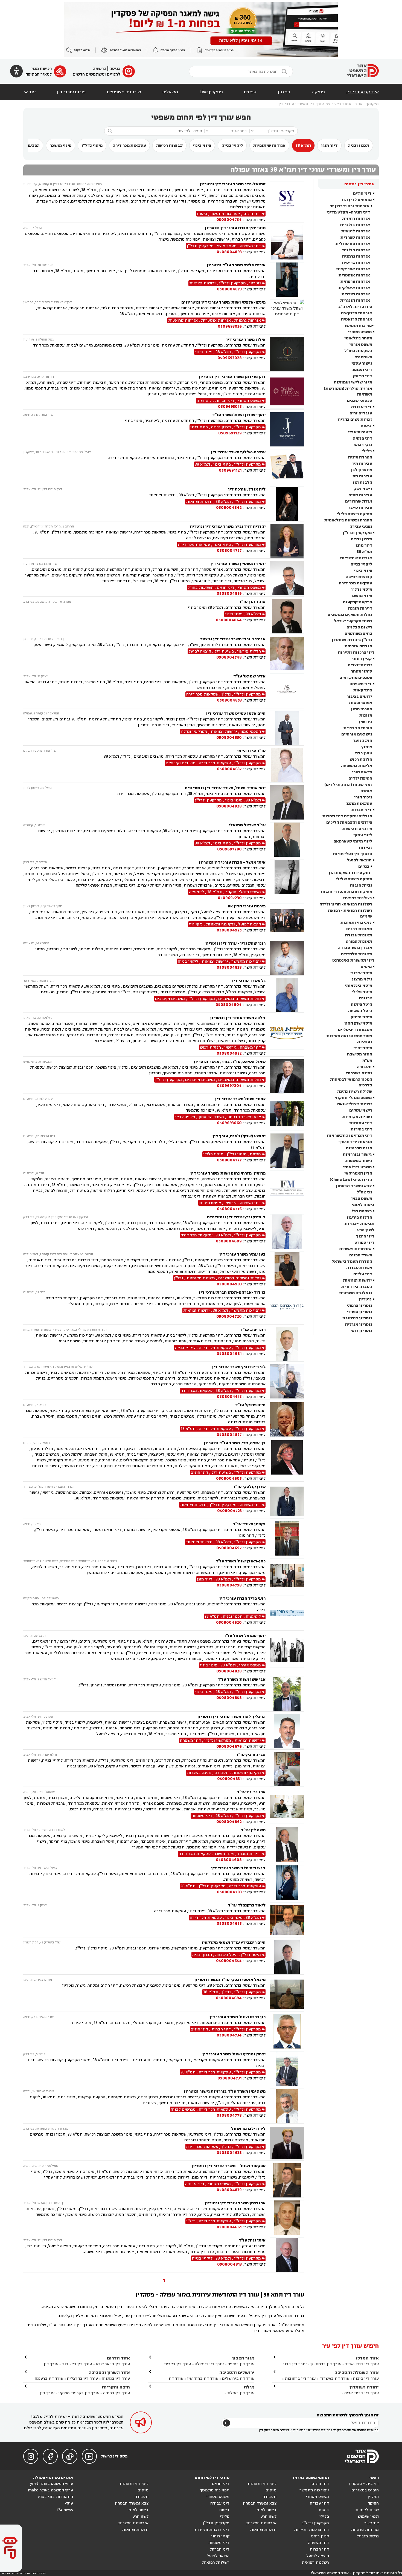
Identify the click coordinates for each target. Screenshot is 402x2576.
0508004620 (229, 1622)
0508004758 (229, 1585)
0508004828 (229, 1671)
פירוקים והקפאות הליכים (349, 822)
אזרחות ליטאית (356, 231)
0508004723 (229, 1511)
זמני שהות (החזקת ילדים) (348, 785)
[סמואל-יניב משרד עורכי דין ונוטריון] (287, 202)
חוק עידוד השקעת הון (349, 873)
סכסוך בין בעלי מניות (353, 854)
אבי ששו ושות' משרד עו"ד (241, 1679)
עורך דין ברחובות (300, 2379)
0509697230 (230, 898)
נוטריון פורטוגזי (357, 1318)
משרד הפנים (361, 1255)
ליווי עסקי (363, 835)
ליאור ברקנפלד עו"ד (247, 1905)
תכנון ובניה (359, 145)
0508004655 (229, 1924)
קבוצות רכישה (169, 145)
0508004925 (229, 930)
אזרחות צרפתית (355, 282)
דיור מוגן (329, 145)
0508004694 (229, 1998)
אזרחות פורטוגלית (353, 244)
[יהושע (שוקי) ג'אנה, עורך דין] (287, 1151)
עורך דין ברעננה (49, 2379)
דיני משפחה (361, 684)
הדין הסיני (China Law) (351, 1180)
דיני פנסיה (362, 438)
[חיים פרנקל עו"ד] (287, 1420)
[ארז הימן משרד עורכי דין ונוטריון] (287, 2218)
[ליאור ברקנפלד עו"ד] (287, 1920)
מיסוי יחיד (363, 1048)
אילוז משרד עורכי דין (246, 340)
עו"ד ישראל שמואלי (247, 825)
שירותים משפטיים (124, 92)
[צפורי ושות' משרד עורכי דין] (287, 1113)
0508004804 (229, 1005)
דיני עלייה (363, 1274)
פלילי (367, 451)
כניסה (115, 69)
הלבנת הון (362, 482)
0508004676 (229, 1746)
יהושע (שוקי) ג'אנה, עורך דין (239, 1136)
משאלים (170, 92)
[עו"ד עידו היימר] (287, 765)
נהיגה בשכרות (359, 1073)
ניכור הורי (363, 797)
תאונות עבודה (359, 935)
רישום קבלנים (359, 627)
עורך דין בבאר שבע (113, 2364)
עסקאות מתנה (359, 804)
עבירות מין (362, 464)
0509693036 (230, 326)
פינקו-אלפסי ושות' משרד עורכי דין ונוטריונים (223, 302)
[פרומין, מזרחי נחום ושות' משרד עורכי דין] (287, 1191)
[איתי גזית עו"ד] (287, 2255)
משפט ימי (363, 357)
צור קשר (372, 2523)
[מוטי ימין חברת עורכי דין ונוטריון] (287, 242)
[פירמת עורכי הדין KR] (287, 921)
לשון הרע (366, 1230)
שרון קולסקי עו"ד (249, 1487)
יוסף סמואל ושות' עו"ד (244, 1636)
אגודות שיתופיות (269, 145)
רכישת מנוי (41, 69)
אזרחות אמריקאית (353, 269)
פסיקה (318, 92)
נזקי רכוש (363, 445)
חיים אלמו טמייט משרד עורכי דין (236, 713)
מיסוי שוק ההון (358, 1023)
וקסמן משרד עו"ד (249, 1524)
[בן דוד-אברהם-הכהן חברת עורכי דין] (287, 1307)
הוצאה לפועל (359, 860)
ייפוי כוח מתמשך (359, 326)
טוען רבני (363, 753)
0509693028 (230, 358)
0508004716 (229, 1209)
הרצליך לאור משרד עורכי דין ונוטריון (231, 1717)
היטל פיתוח (362, 1004)
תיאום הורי (362, 772)
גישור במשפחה (358, 1161)
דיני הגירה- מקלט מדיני (348, 212)
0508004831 (229, 1779)
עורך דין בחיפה (241, 2364)
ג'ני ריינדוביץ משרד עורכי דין (239, 1367)
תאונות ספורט (359, 941)
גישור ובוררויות (357, 1154)
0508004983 (229, 1284)
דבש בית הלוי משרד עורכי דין (238, 1868)
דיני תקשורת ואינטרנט (353, 960)
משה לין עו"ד (253, 1830)
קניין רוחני (362, 659)
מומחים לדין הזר (356, 200)
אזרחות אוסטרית (354, 275)
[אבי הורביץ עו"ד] (287, 1769)
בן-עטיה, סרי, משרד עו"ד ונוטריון (235, 1443)
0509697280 (229, 849)
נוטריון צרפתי (359, 1306)
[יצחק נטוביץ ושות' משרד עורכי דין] (287, 2069)
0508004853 (229, 700)
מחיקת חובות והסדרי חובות (346, 892)
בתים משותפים (358, 634)
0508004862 (229, 1822)
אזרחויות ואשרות (355, 1249)
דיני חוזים (362, 193)
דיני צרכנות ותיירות (356, 652)
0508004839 (229, 2190)
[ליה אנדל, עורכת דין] (287, 504)
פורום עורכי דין (71, 92)
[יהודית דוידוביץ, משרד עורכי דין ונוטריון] (287, 541)
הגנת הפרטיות (359, 1148)
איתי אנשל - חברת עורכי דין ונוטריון (232, 862)
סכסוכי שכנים (360, 401)
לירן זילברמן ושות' (248, 2129)
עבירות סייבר (360, 508)
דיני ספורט (364, 1243)
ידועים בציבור (359, 696)
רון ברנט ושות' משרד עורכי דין (238, 2017)
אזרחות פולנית (356, 250)
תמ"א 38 (303, 145)
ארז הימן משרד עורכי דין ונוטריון (235, 2203)
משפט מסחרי (360, 332)
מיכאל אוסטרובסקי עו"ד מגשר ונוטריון (230, 1980)
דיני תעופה (362, 370)
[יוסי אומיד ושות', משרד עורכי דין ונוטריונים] (287, 802)
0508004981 (229, 1354)
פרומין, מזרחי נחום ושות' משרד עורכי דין (228, 1173)
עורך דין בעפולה (209, 2364)
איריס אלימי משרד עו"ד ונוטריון (236, 265)
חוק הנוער (363, 741)
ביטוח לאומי (363, 1205)
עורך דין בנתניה (116, 2379)
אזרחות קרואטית (356, 319)
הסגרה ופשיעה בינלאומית (348, 520)
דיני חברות (362, 810)
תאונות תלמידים (357, 954)
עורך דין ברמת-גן (326, 2364)
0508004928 (229, 806)
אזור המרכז (367, 2358)
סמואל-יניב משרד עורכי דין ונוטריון (233, 184)
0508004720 (229, 1316)
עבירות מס (362, 476)
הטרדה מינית (360, 457)
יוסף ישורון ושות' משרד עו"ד (239, 415)
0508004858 (229, 1698)
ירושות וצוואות (357, 1280)
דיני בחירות (361, 1129)
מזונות (366, 715)
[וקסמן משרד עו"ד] (287, 1538)
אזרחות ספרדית (355, 237)
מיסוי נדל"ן (92, 145)
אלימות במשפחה (357, 766)
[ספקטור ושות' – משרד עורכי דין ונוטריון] (287, 2180)
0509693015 (230, 407)
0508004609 (229, 1241)
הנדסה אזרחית (358, 646)
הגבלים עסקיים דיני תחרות (347, 816)
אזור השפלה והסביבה (357, 2372)
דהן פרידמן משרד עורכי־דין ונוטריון (232, 377)
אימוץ (367, 747)
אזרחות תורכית (356, 294)
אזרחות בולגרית (355, 225)
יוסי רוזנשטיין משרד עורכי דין (238, 564)
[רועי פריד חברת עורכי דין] (287, 1613)
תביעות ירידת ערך (355, 1142)
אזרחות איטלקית (354, 288)
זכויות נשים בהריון (355, 419)
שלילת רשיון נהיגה (355, 1091)
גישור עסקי (362, 363)
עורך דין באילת (241, 2393)
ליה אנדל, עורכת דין (247, 489)
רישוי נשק (363, 489)
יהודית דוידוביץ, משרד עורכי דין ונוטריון (228, 527)
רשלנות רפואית (357, 898)
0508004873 (229, 289)
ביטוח (366, 426)
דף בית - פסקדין (364, 2484)
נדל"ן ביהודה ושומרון (352, 640)
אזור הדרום (118, 2358)
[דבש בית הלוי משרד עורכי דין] (287, 1883)
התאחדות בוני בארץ (55, 2497)
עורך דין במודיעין (203, 2379)
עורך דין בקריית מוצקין (79, 2393)
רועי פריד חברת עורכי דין (242, 1598)
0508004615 (229, 1397)
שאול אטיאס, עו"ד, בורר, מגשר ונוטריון (230, 1062)
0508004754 (229, 220)
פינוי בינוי (202, 145)
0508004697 (229, 1548)
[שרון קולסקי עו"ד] (287, 1501)
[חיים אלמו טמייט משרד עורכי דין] (287, 728)
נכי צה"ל (364, 1192)
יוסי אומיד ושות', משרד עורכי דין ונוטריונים (225, 788)
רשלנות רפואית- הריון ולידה (346, 904)
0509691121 (230, 470)
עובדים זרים (361, 413)
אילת (249, 2387)
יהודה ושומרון (364, 2387)
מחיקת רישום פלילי (354, 514)
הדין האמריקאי (358, 1173)
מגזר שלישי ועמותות (353, 382)
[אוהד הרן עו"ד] (287, 616)
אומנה (366, 791)
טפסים (250, 92)
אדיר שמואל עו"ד (249, 676)
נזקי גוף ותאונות (356, 923)
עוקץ (69, 2503)
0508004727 (229, 551)
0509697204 (229, 1086)
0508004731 (230, 2078)
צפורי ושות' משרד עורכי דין (240, 1099)
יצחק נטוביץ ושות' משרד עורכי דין (234, 2054)
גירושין (365, 722)
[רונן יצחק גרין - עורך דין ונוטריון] (287, 958)
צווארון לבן (362, 470)
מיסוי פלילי (362, 992)
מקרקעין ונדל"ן (357, 533)
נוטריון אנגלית (359, 1324)
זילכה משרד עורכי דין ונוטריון (238, 1018)
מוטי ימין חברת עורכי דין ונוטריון (235, 228)
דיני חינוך (365, 1236)
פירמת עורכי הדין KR (247, 906)
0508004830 (229, 738)
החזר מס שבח (360, 1054)
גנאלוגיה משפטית (356, 1293)
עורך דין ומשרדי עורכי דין (301, 104)
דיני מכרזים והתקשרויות (349, 1136)
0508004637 (229, 769)
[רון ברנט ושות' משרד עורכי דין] (287, 2031)
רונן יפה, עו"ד (253, 1330)
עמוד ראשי (342, 104)
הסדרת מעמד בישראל (352, 1261)
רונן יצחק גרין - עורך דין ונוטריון (235, 943)
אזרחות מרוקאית (356, 313)
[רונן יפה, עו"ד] (287, 1344)
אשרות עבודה (359, 1268)
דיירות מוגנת (360, 608)
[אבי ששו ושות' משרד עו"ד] (287, 1694)
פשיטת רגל (362, 1211)
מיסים (366, 967)
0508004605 (229, 1479)
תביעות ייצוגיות (359, 1224)
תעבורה (364, 1067)
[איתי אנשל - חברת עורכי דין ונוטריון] (287, 880)
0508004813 (229, 2264)
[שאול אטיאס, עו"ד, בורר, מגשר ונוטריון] (287, 1076)
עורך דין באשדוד (334, 2379)
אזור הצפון (243, 2358)
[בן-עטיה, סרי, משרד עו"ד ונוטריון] (287, 1461)
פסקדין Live (211, 92)
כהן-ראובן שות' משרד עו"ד (241, 1561)
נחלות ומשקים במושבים (350, 615)
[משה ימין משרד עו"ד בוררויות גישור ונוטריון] (287, 2106)
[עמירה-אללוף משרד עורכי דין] (287, 467)
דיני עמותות (361, 1123)
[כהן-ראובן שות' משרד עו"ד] (287, 1576)
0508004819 (229, 594)
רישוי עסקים (361, 1110)
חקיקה (373, 2503)
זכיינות (365, 848)
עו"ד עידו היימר (251, 751)
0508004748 (229, 657)
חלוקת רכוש (361, 759)
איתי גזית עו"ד (252, 2240)
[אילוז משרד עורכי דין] (287, 354)
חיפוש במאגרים (365, 2490)
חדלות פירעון (359, 1217)
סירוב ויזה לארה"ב (355, 307)
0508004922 (229, 1053)
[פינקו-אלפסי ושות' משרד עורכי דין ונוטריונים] (287, 317)
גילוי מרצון (362, 979)
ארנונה (366, 998)
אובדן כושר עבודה (355, 948)
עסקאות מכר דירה (129, 145)
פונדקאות (363, 690)
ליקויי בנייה (232, 145)
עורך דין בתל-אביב (362, 2364)
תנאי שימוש (368, 2516)
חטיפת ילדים (360, 778)
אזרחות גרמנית (356, 256)
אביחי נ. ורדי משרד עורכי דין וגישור (233, 639)
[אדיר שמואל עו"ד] (287, 691)
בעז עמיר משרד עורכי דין (242, 1254)
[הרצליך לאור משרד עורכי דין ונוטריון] (287, 1732)
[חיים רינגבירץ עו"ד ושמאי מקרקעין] (287, 1957)
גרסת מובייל (368, 2536)
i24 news (65, 2510)
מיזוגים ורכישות (357, 829)
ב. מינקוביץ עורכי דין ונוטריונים (236, 1217)
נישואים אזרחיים (357, 734)
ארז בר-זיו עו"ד (251, 1792)
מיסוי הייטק (361, 1017)
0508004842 (229, 508)
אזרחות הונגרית (355, 300)
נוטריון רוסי (361, 1331)
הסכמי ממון (362, 709)
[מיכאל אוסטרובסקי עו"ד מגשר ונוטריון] (287, 1994)
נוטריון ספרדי (359, 1312)
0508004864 (229, 620)
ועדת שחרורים (359, 501)
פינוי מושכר (61, 145)
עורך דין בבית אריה (362, 2393)
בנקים (364, 866)
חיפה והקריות (116, 2387)
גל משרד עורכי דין (249, 981)
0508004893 (229, 252)
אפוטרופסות (361, 703)
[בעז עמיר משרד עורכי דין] (287, 1269)
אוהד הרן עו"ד (252, 602)
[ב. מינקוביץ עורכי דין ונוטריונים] (287, 1232)
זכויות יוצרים (360, 665)
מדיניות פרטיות (365, 2530)
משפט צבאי (362, 1198)
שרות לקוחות (367, 2510)
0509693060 (229, 1123)
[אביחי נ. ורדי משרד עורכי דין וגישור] (287, 654)
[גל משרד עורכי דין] (287, 995)
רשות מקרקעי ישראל (353, 621)
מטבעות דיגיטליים (355, 1030)
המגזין (284, 92)
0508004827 (229, 1435)
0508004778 (229, 2115)
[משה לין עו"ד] (287, 1845)
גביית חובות (361, 885)
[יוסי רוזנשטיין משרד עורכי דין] (287, 579)
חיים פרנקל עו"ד (250, 1405)
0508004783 (229, 1892)
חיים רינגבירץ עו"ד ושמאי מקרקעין (234, 1942)
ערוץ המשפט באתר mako (50, 2490)
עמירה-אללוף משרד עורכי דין (238, 452)
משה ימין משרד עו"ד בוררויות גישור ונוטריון (224, 2091)
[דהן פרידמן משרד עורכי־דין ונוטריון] (287, 392)
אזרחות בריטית (356, 263)
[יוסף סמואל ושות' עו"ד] (287, 1653)
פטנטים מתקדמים (356, 678)
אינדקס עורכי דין (362, 92)
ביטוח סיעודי (360, 432)
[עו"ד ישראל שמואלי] (287, 840)
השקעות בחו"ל (358, 351)
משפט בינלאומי (357, 1167)
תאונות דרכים (359, 929)
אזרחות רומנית (356, 219)
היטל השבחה (360, 1011)
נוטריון (365, 1299)
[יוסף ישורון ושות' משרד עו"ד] (287, 429)
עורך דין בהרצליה (82, 2379)
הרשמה (100, 69)
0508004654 (229, 1961)
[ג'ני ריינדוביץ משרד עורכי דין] (287, 1382)
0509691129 (230, 433)
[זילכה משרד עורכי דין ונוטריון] (287, 1036)
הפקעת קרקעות (357, 602)
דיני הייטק (363, 376)
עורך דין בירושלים (238, 2379)
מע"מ (367, 1061)
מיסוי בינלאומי (359, 986)
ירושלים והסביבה (237, 2372)
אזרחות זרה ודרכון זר (350, 206)
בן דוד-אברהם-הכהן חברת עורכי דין (232, 1292)
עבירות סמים (360, 495)
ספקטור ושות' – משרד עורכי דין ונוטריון (228, 2166)
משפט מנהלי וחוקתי (353, 1098)
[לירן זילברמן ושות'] (287, 2143)
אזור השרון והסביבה (109, 2372)
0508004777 (229, 1160)
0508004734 (229, 2035)
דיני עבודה (361, 407)
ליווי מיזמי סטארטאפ (353, 841)
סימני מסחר (362, 671)
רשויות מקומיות (357, 1117)
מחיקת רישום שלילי (354, 879)
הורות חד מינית (358, 728)
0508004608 (229, 1860)
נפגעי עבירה (361, 527)
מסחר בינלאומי (358, 338)
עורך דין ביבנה (366, 2379)
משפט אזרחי (361, 344)
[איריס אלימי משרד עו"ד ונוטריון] (287, 280)
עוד (29, 92)
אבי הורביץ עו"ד (251, 1755)
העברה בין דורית (357, 1287)
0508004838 (229, 967)
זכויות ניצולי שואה (355, 1104)
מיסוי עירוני (361, 973)
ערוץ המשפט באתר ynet (52, 2484)
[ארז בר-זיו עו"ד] (287, 1807)
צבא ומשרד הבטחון (354, 1186)
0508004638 (229, 2153)
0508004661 (229, 2227)
